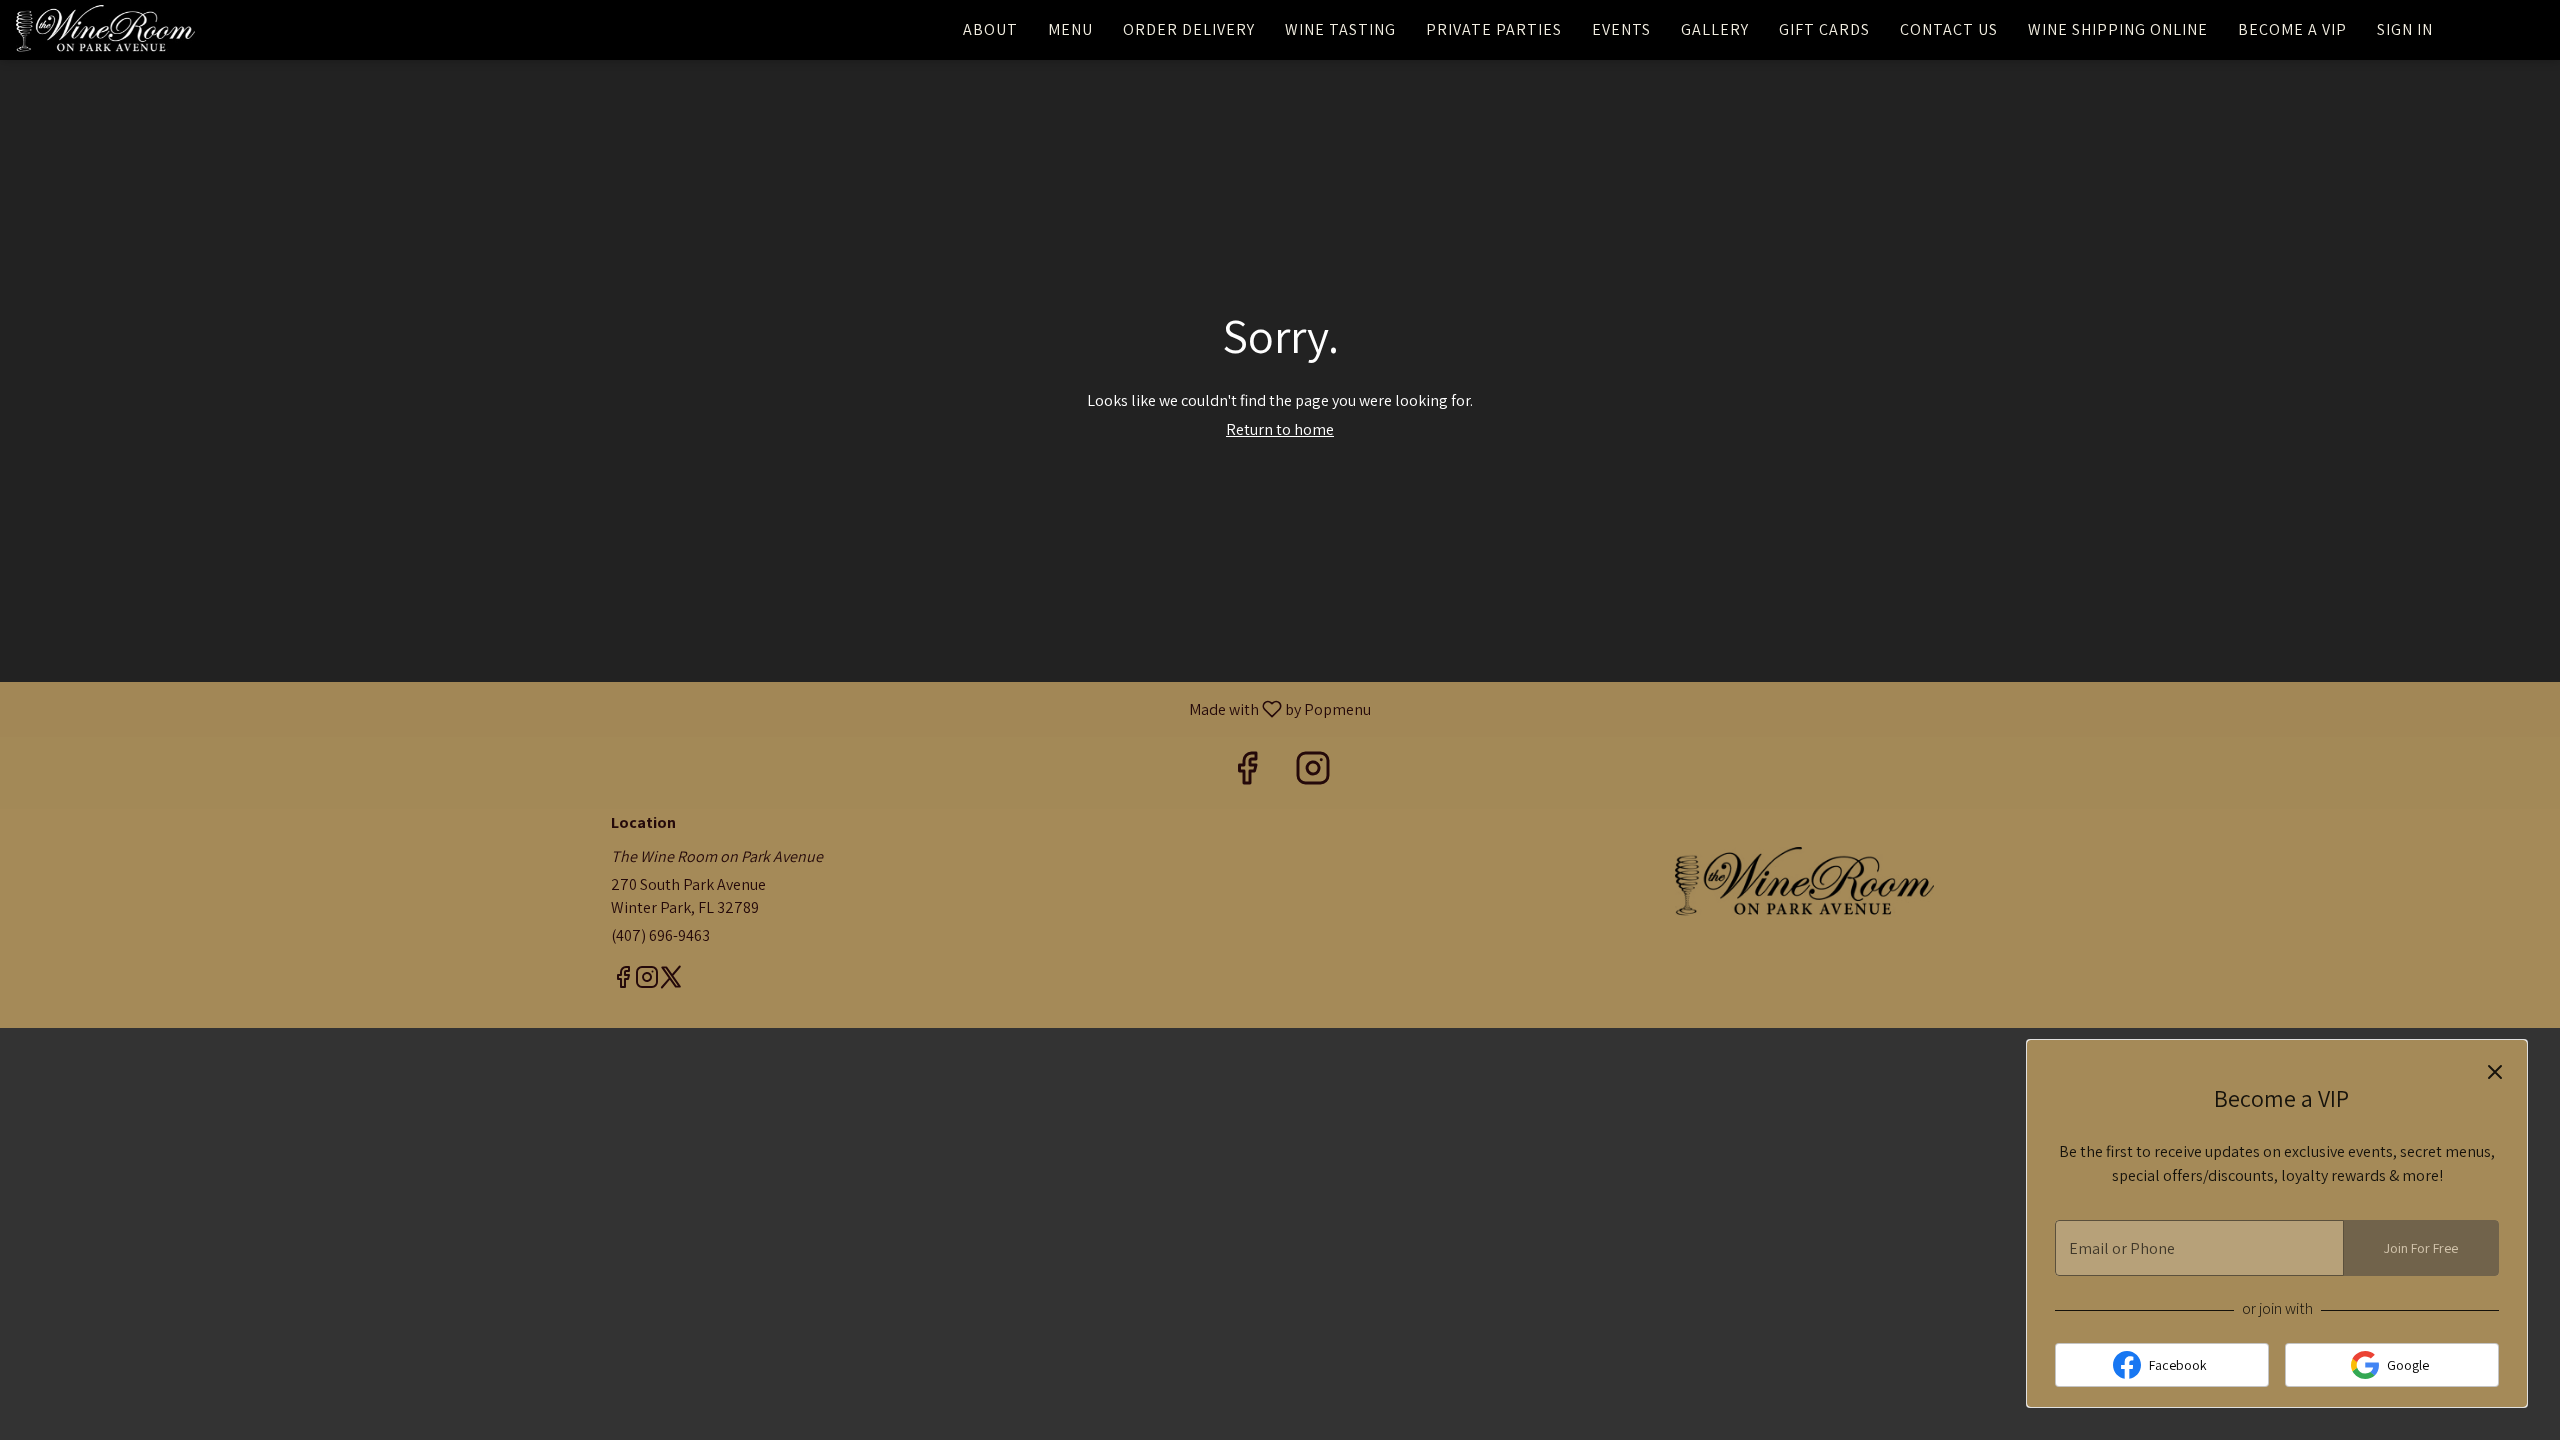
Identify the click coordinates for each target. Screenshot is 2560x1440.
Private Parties (1494, 29)
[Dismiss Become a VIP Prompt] (2495, 1072)
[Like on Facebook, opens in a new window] (1247, 772)
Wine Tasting (1340, 29)
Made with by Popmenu (693, 708)
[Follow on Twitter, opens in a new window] (671, 980)
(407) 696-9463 (660, 935)
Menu (1070, 29)
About (990, 29)
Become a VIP (2292, 29)
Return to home (1280, 429)
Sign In (2405, 29)
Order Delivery (1189, 29)
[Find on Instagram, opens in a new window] (1313, 772)
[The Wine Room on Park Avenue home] (106, 30)
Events (1621, 29)
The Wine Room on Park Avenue (1805, 884)
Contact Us (1949, 29)
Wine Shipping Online (2118, 29)
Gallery (1715, 29)
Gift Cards (1824, 29)
